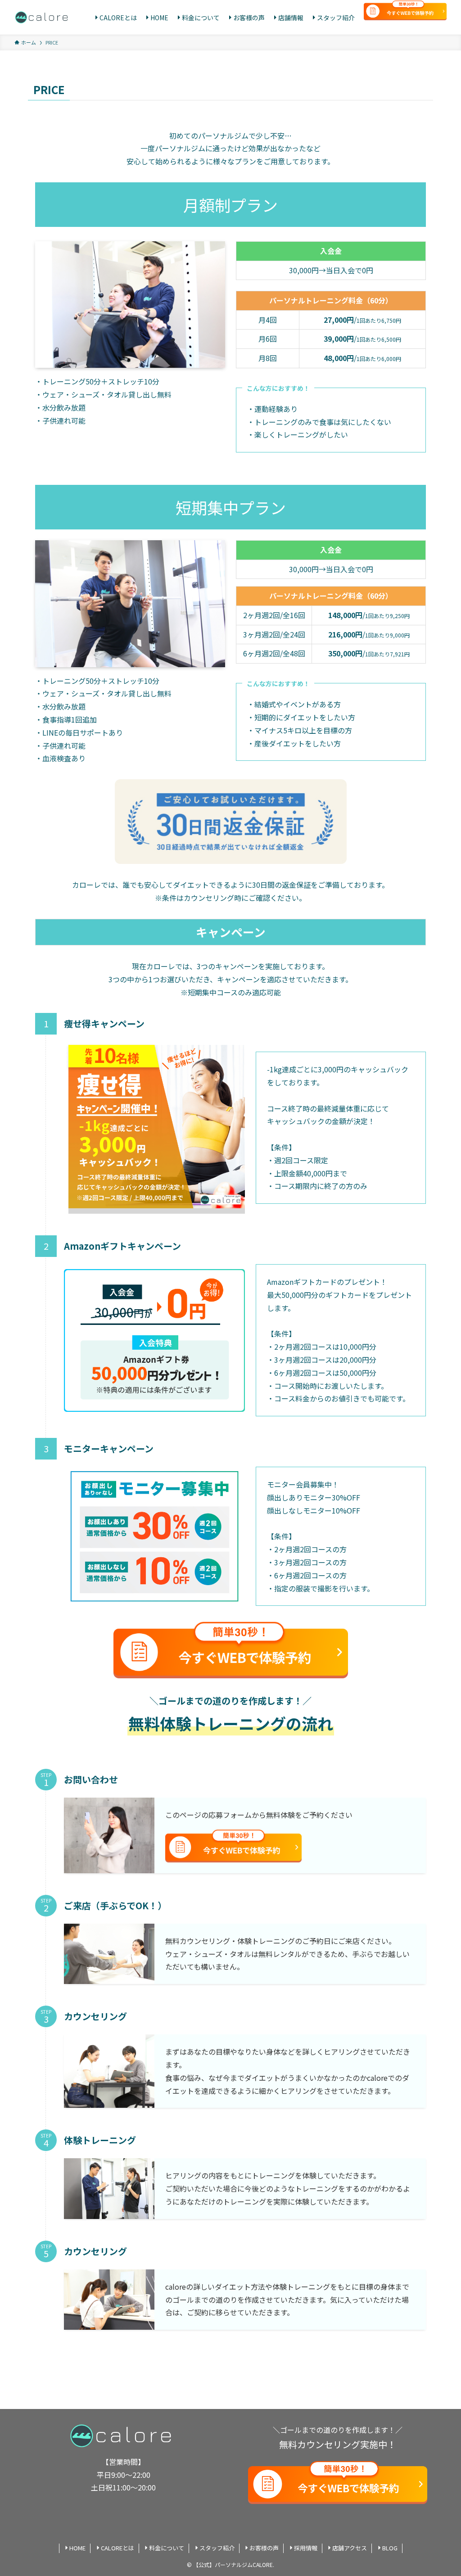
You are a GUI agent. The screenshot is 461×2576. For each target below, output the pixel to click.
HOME (77, 2548)
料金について (167, 2548)
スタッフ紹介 (217, 2548)
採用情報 (306, 2548)
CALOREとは (118, 2548)
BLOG (390, 2548)
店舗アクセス (350, 2548)
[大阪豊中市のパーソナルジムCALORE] (43, 18)
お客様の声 (264, 2548)
